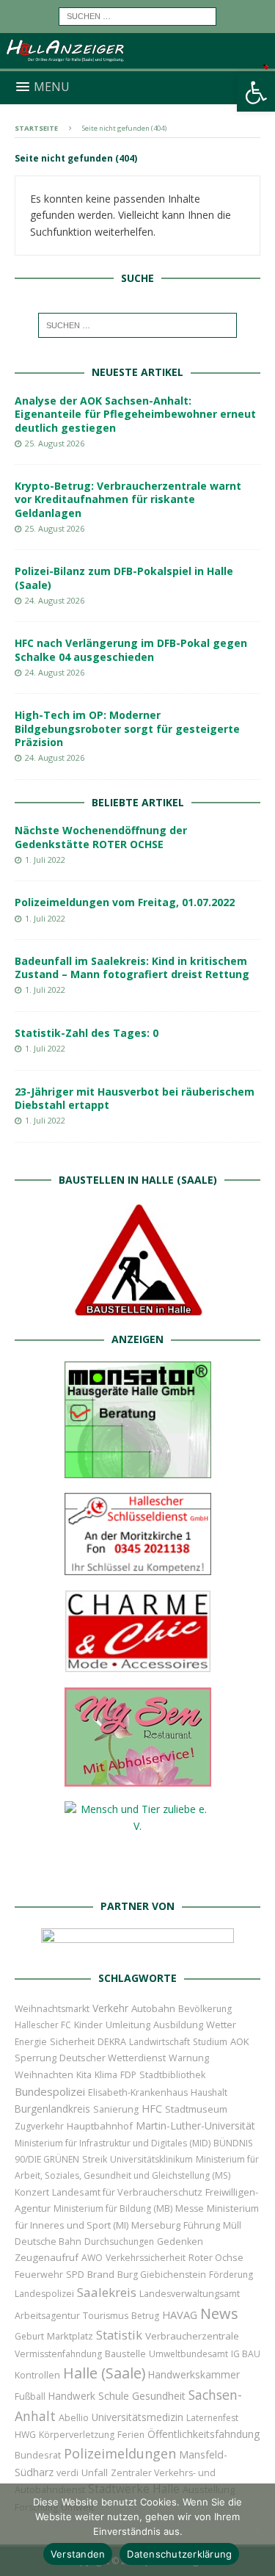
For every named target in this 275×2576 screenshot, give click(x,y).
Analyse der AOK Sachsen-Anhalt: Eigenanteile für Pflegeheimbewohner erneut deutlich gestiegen (135, 414)
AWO (92, 2258)
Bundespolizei (50, 2091)
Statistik (119, 2335)
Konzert (32, 2192)
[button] (256, 93)
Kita (84, 2075)
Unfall (95, 2472)
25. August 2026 (55, 443)
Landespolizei (44, 2294)
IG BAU (246, 2354)
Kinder (88, 2025)
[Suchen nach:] (137, 15)
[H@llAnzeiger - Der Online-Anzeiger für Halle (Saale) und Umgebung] (137, 63)
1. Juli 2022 (45, 860)
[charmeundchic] (138, 1664)
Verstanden (78, 2554)
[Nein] (257, 2530)
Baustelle (125, 2354)
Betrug (145, 2316)
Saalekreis (107, 2292)
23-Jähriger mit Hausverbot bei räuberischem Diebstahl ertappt (135, 1098)
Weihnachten (44, 2074)
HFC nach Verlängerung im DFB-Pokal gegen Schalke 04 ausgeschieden (131, 650)
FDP (128, 2075)
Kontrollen (37, 2375)
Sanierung (116, 2109)
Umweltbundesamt (188, 2354)
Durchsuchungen (119, 2242)
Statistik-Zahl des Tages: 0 (87, 1033)
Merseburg (156, 2225)
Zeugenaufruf (47, 2257)
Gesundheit (159, 2396)
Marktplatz (70, 2336)
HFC (152, 2109)
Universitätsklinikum (151, 2159)
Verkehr (110, 2008)
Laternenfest (212, 2418)
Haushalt (209, 2092)
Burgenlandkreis (52, 2109)
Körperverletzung (77, 2435)
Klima (106, 2075)
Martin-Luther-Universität (195, 2125)
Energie (31, 2042)
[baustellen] (138, 1308)
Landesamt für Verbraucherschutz (127, 2192)
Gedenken (180, 2242)
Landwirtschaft (159, 2042)
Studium (210, 2042)
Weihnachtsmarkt (52, 2009)
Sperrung (36, 2058)
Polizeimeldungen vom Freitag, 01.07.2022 (125, 902)
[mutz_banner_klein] (137, 1947)
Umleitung (128, 2025)
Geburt (29, 2336)
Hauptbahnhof (100, 2126)
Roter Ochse (216, 2257)
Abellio (74, 2417)
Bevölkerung (205, 2009)
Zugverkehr (39, 2126)
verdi (67, 2473)
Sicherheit (72, 2041)
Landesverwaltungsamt (190, 2294)
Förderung (231, 2275)
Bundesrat (38, 2455)
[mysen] (138, 1778)
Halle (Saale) (104, 2373)
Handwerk (72, 2396)
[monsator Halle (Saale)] (138, 1469)
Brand (101, 2274)
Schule (114, 2396)
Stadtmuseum (196, 2109)
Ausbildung (178, 2025)
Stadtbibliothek (172, 2075)
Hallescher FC (43, 2025)
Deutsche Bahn (48, 2242)
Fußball (30, 2396)
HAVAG (180, 2315)
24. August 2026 (55, 600)
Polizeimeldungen (120, 2453)
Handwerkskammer (194, 2374)
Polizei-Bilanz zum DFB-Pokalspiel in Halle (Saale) (124, 578)
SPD (75, 2275)
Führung (202, 2225)
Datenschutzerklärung (179, 2554)
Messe (190, 2208)
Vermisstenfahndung (58, 2354)
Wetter (221, 2025)
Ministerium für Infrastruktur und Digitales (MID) (113, 2143)
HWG (25, 2435)
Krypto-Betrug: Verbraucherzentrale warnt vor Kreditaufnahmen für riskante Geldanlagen (128, 499)
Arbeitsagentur (47, 2316)
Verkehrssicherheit (146, 2258)
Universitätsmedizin (137, 2417)
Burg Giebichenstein (162, 2275)
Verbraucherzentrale (192, 2336)
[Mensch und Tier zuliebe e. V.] (138, 1875)
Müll (232, 2225)
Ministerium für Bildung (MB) (113, 2208)
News (219, 2313)
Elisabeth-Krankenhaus (138, 2092)
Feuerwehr (39, 2274)
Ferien (131, 2435)
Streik (95, 2159)
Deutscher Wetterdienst (113, 2058)
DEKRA (112, 2042)
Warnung (189, 2058)
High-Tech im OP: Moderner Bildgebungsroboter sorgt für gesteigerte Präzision (127, 728)
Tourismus (106, 2316)
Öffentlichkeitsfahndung (203, 2434)
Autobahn (153, 2008)
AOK (240, 2041)
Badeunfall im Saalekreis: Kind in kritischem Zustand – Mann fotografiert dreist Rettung (132, 967)
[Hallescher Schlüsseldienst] (138, 1566)
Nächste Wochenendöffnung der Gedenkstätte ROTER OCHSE (101, 837)
